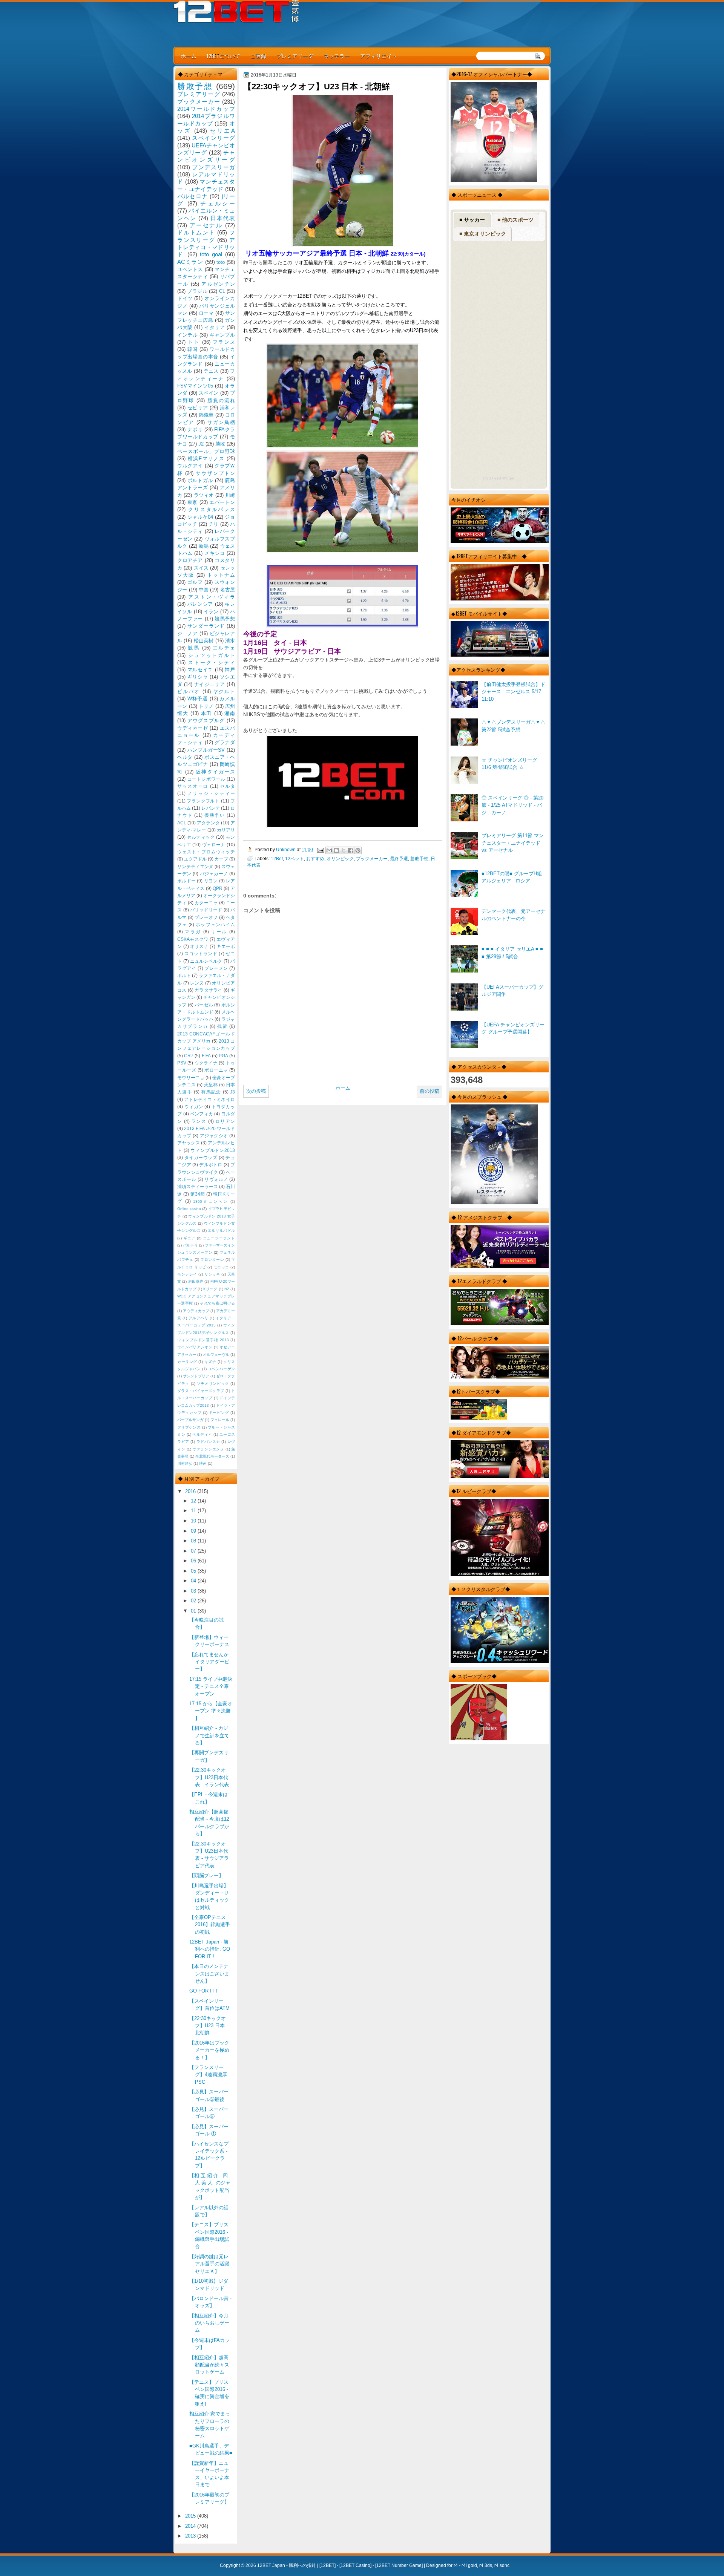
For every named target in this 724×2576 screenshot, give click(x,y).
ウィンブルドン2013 (213, 1150)
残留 (222, 1026)
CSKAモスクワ (193, 939)
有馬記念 (211, 1092)
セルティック (201, 837)
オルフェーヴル (216, 1355)
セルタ (228, 786)
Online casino (189, 1209)
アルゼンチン (218, 284)
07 (194, 1551)
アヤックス (189, 1143)
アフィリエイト (379, 56)
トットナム (221, 575)
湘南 (230, 713)
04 (194, 1581)
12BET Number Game (399, 2565)
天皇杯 (211, 1085)
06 (194, 1561)
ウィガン (194, 1107)
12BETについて (223, 56)
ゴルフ (195, 582)
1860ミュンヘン (211, 1201)
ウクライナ (206, 1063)
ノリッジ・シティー (211, 793)
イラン (211, 612)
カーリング (187, 1362)
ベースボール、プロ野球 (206, 451)
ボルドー (186, 881)
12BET (327, 2565)
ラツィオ (204, 495)
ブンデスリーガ (213, 167)
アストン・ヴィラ (212, 597)
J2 (201, 444)
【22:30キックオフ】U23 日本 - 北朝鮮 (209, 2026)
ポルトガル (200, 480)
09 (194, 1531)
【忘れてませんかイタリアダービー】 (209, 1662)
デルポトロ (211, 1165)
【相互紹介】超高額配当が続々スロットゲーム (209, 2365)
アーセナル (206, 225)
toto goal (211, 254)
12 (194, 1501)
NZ (227, 1289)
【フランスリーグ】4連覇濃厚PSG (208, 2075)
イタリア (215, 327)
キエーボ (226, 946)
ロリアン (225, 1121)
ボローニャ (216, 1070)
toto (221, 262)
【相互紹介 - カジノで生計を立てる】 (209, 1735)
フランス (224, 342)
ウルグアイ (190, 466)
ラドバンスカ (208, 1442)
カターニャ (206, 903)
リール (219, 932)
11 (194, 1511)
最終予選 (399, 858)
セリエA (222, 131)
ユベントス (190, 269)
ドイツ (185, 298)
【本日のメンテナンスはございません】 (209, 1974)
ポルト (184, 976)
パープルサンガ (190, 1420)
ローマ (206, 313)
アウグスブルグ (206, 721)
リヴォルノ (216, 1179)
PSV (182, 1063)
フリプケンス (189, 1427)
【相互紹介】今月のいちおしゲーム (209, 2323)
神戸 (230, 670)
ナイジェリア (210, 684)
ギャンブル (222, 335)
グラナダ (225, 742)
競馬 (194, 648)
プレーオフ (206, 917)
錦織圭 (206, 415)
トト (194, 342)
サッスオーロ (193, 786)
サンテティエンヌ (195, 867)
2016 (191, 1491)
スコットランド (201, 954)
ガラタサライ (209, 990)
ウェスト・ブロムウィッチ (206, 852)
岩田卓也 (196, 1281)
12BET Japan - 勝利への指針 (287, 2565)
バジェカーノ (214, 874)
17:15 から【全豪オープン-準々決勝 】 (211, 1711)
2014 (191, 2526)
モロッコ (221, 1267)
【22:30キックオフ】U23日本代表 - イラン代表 (209, 1777)
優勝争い (215, 815)
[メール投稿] (320, 849)
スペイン (209, 393)
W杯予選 (198, 699)
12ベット (295, 858)
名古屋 (228, 590)
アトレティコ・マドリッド (206, 247)
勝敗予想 (419, 858)
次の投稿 (256, 1091)
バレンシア (200, 604)
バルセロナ (193, 196)
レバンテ (210, 808)
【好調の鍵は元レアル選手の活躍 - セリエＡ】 (211, 2264)
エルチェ (224, 648)
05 (194, 1571)
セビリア (198, 408)
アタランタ (208, 823)
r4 (456, 2565)
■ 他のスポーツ (515, 220)
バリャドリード (206, 910)
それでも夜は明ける (217, 1303)
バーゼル (204, 1005)
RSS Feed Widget (499, 478)
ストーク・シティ (212, 662)
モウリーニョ (191, 1078)
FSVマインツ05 (195, 386)
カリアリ (226, 830)
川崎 (230, 495)
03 (194, 1591)
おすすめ (315, 858)
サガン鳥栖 (221, 422)
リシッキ (212, 1274)
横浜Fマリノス (206, 459)
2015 (191, 2516)
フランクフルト (203, 801)
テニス (211, 371)
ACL (182, 823)
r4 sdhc (502, 2565)
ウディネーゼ (193, 728)
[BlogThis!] (336, 850)
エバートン (222, 502)
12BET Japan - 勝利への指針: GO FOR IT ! (210, 1949)
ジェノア (187, 633)
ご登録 (258, 56)
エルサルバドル (221, 1231)
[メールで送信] (329, 850)
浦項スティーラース (198, 1187)
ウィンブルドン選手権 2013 (203, 1340)
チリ (213, 524)
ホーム (189, 56)
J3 (232, 1092)
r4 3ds (486, 2565)
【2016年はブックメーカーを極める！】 (209, 2050)
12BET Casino (355, 2565)
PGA (223, 1056)
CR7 (189, 1056)
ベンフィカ (202, 1114)
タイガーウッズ (201, 1158)
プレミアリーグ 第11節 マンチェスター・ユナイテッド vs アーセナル (513, 843)
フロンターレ (212, 1260)
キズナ (210, 1362)
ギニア (189, 1238)
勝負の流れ (221, 400)
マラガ (193, 932)
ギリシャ (198, 677)
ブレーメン (216, 968)
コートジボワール (206, 779)
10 (194, 1521)
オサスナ (199, 946)
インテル (187, 335)
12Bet (277, 858)
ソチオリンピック (213, 1384)
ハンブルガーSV (206, 750)
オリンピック (340, 858)
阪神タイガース (215, 772)
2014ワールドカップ (206, 109)
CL (222, 291)
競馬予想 (225, 619)
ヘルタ (185, 757)
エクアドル (195, 859)
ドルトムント (196, 232)
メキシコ (215, 553)
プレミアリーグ (295, 56)
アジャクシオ (214, 1136)
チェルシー (218, 203)
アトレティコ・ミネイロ (209, 1100)
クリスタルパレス (212, 509)
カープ (221, 859)
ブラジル (197, 291)
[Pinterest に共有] (358, 850)
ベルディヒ (202, 1434)
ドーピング (219, 1413)
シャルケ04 (200, 517)
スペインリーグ (213, 138)
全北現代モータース (212, 1456)
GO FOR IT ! (203, 1991)
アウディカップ (196, 1311)
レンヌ (197, 983)
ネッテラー (337, 56)
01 (194, 1611)
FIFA (206, 1056)
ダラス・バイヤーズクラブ (201, 1391)
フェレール (220, 1420)
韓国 (193, 349)
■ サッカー (472, 220)
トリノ (206, 706)
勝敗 (220, 444)
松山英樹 (204, 641)
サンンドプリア (196, 1376)
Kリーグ (210, 1289)
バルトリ (190, 1245)
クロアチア (190, 560)
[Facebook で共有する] (351, 850)
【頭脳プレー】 (206, 1875)
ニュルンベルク (206, 961)
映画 (203, 1463)
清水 (230, 641)
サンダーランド (206, 626)
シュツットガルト (212, 655)
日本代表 (223, 218)
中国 (204, 590)
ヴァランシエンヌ (208, 1449)
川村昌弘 (185, 1463)
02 (194, 1601)
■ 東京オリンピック (483, 234)
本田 (206, 713)
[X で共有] (344, 850)
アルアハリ (199, 1318)
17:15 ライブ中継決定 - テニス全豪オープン (211, 1686)
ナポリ (195, 430)
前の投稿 (429, 1091)
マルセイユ (200, 670)
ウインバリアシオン (195, 1347)
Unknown (286, 849)
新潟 (204, 546)
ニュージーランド (219, 1238)
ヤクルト (224, 691)
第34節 (197, 1194)
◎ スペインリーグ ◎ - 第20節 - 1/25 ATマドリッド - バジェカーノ (512, 805)
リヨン (211, 881)
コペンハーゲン (221, 1369)
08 (194, 1541)
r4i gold (469, 2565)
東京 (193, 502)
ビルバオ (189, 691)
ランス (199, 1121)
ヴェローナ (214, 845)
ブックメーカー (372, 858)
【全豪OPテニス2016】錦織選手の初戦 (210, 1925)
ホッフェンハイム (215, 925)
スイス (201, 568)
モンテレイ (187, 1274)
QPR (218, 888)
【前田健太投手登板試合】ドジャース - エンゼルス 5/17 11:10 (513, 692)
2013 (191, 2536)
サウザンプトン (215, 473)
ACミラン (190, 262)
